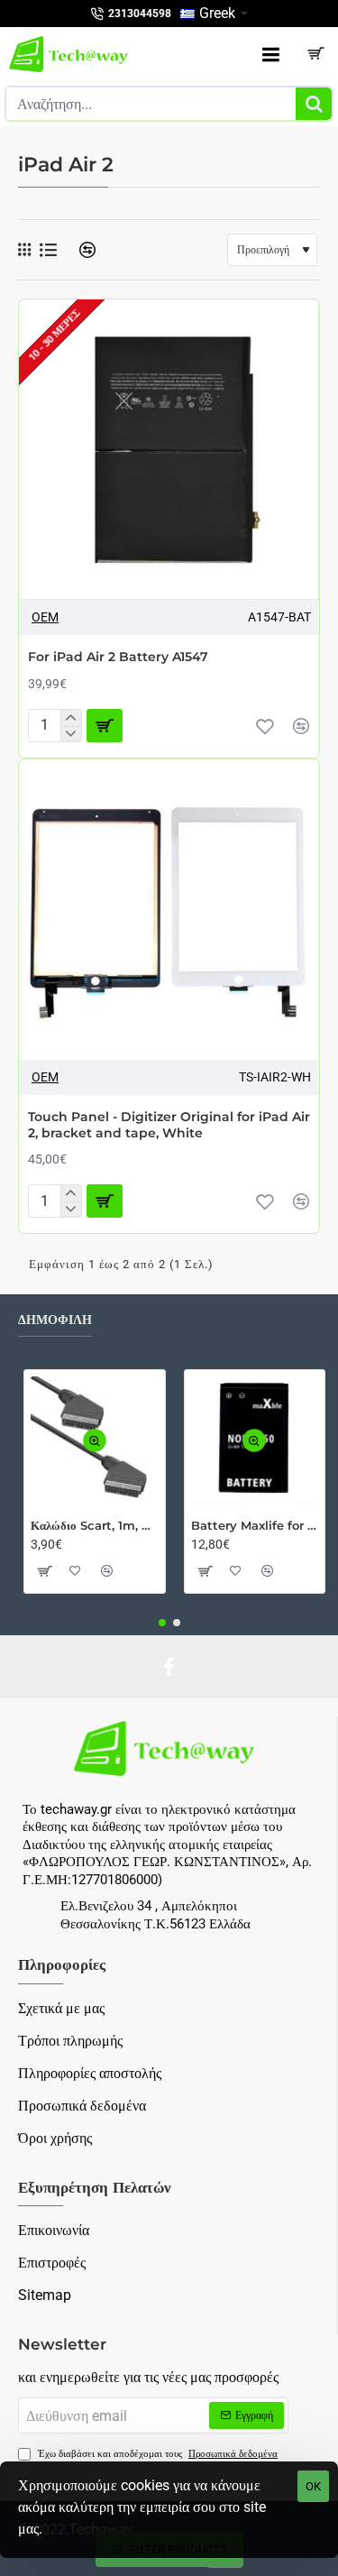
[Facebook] (169, 1667)
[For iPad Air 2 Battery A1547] (169, 450)
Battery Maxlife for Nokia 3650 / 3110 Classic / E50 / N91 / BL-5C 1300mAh (255, 1525)
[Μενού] (270, 54)
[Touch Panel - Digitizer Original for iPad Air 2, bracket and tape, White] (169, 910)
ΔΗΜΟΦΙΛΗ (55, 1320)
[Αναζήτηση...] (314, 104)
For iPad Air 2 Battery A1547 (118, 657)
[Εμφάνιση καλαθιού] (315, 54)
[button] (265, 726)
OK (313, 2486)
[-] (71, 734)
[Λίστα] (48, 250)
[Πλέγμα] (24, 250)
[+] (71, 718)
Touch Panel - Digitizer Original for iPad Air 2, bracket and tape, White (169, 1125)
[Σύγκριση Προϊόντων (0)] (81, 250)
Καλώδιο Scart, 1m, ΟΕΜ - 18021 (95, 1525)
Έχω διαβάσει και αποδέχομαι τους (156, 2454)
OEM (45, 617)
